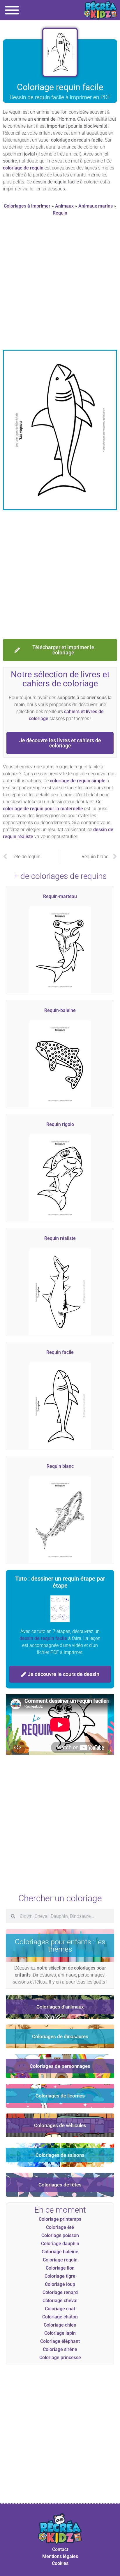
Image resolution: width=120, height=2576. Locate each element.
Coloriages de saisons (60, 2155)
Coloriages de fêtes (60, 2185)
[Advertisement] (60, 285)
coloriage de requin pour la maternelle (43, 809)
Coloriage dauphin (60, 2244)
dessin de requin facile (43, 1638)
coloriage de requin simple (78, 781)
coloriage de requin (23, 168)
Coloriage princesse (60, 2358)
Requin (60, 213)
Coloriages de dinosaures (60, 2036)
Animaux (64, 206)
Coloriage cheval (60, 2301)
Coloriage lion (60, 2268)
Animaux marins (96, 206)
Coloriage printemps (60, 2219)
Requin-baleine (60, 1010)
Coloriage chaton (60, 2317)
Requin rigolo (60, 1124)
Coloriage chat (60, 2309)
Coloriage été (60, 2227)
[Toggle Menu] (12, 10)
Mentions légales (60, 2556)
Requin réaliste (60, 1238)
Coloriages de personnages (60, 2066)
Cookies (60, 2563)
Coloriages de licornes (60, 2096)
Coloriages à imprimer (27, 206)
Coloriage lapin (60, 2333)
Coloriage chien (60, 2325)
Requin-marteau (60, 896)
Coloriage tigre (60, 2276)
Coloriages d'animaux (60, 2007)
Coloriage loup (60, 2284)
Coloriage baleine (60, 2252)
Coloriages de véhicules (60, 2125)
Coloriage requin (60, 2260)
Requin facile (60, 1352)
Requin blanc (60, 1466)
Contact (60, 2549)
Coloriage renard (60, 2292)
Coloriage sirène (60, 2349)
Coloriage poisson (60, 2235)
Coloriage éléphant (60, 2341)
